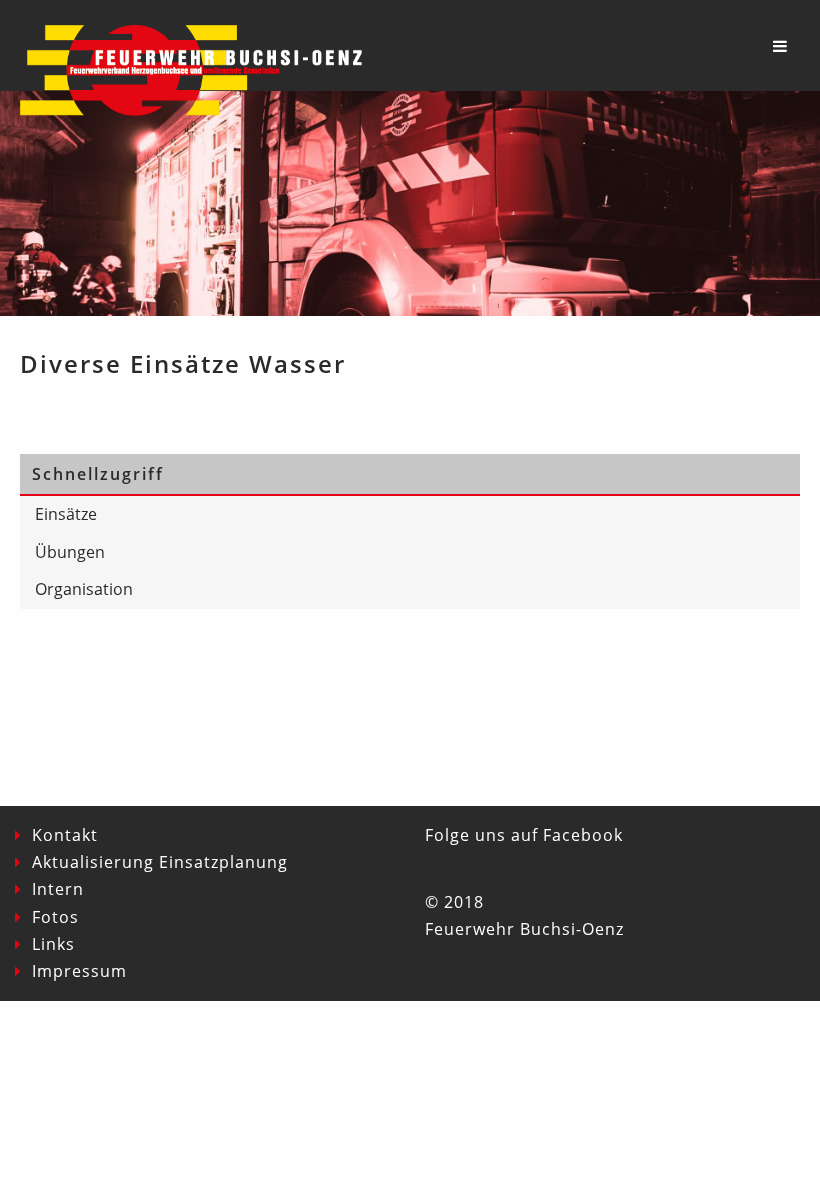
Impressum (79, 971)
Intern (58, 889)
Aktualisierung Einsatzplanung (160, 862)
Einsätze (66, 514)
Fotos (55, 917)
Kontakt (65, 835)
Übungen (70, 552)
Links (53, 944)
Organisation (84, 589)
